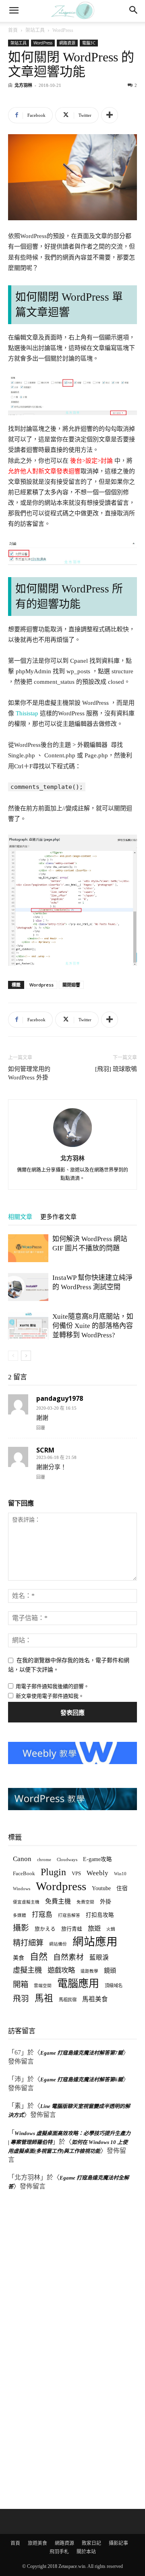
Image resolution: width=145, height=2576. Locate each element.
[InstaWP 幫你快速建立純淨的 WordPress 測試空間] (28, 1287)
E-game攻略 (97, 1859)
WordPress (63, 30)
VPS (76, 1873)
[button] (14, 11)
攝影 (21, 1928)
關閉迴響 (71, 985)
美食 (19, 1958)
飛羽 (21, 1999)
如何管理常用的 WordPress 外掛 (29, 1073)
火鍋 (111, 1929)
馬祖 (44, 1998)
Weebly (97, 1873)
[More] (110, 115)
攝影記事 (118, 2543)
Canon (22, 1859)
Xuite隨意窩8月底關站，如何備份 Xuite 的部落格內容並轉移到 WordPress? (93, 1326)
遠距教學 (89, 1971)
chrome (44, 1859)
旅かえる (45, 1929)
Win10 (120, 1874)
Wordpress (41, 985)
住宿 (122, 1888)
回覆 (41, 1428)
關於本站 (86, 2552)
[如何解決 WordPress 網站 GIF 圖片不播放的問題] (28, 1248)
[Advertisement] (68, 2351)
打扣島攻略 (100, 1915)
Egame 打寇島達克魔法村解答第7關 (82, 2053)
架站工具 (35, 30)
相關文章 (20, 1217)
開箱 (21, 1985)
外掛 (106, 1901)
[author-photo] (72, 1147)
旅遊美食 (37, 2543)
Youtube (101, 1888)
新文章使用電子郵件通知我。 (50, 1696)
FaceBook (24, 1873)
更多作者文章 (58, 1217)
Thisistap (27, 713)
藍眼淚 (99, 1957)
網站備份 (58, 1944)
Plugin (53, 1872)
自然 (39, 1957)
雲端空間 (43, 1986)
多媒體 (20, 1915)
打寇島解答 (69, 1915)
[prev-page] (13, 1356)
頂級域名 (114, 1986)
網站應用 (95, 1942)
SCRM (45, 1450)
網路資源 (67, 43)
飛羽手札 (59, 2552)
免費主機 (58, 1901)
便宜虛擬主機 (26, 1902)
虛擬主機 (27, 1970)
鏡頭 (110, 1970)
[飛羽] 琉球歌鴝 (116, 1069)
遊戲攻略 (61, 1970)
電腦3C (89, 43)
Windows (22, 1889)
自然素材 (68, 1957)
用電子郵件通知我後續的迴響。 (52, 1686)
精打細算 (28, 1943)
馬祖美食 (95, 1999)
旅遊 (94, 1928)
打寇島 (42, 1915)
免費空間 (85, 1902)
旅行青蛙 (72, 1929)
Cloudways (67, 1860)
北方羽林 (23, 85)
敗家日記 (91, 2543)
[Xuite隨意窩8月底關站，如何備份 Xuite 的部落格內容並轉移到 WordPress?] (28, 1326)
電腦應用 (78, 1984)
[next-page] (26, 1356)
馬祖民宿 (68, 2000)
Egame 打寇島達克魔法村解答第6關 (82, 2080)
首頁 (13, 30)
